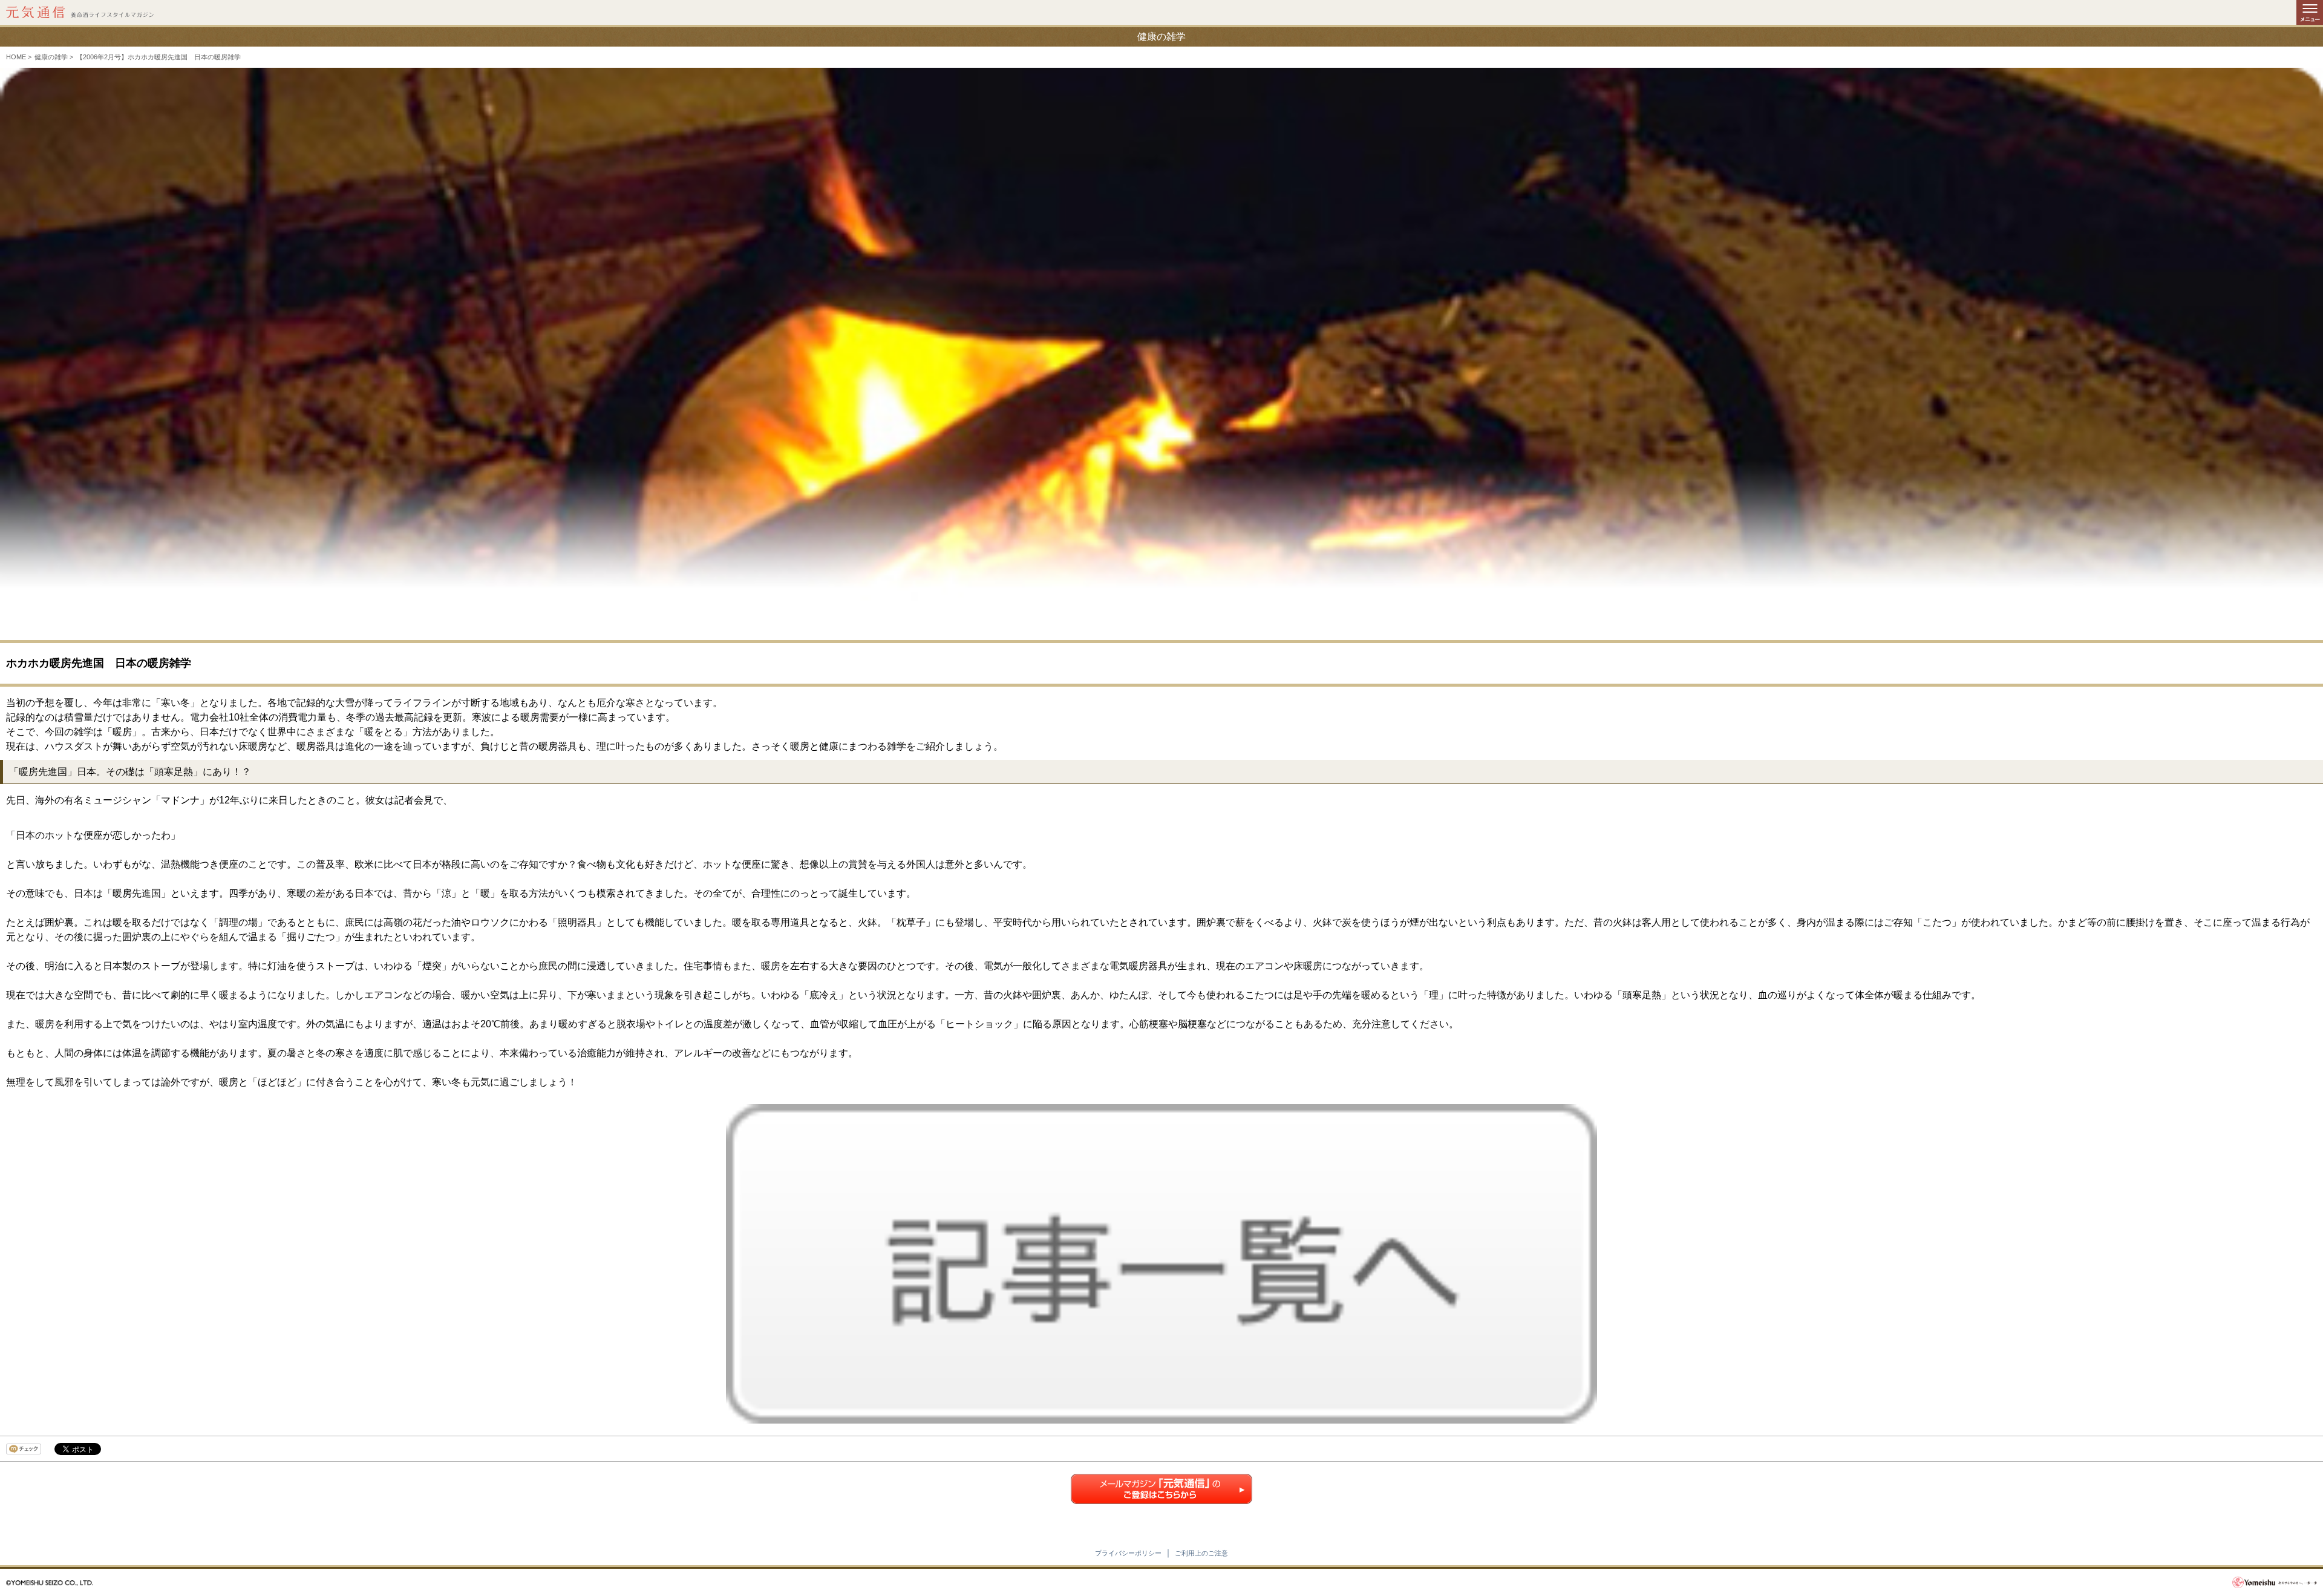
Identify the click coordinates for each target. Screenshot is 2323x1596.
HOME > (19, 57)
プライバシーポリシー (1128, 1553)
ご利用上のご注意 (1201, 1553)
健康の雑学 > (54, 57)
